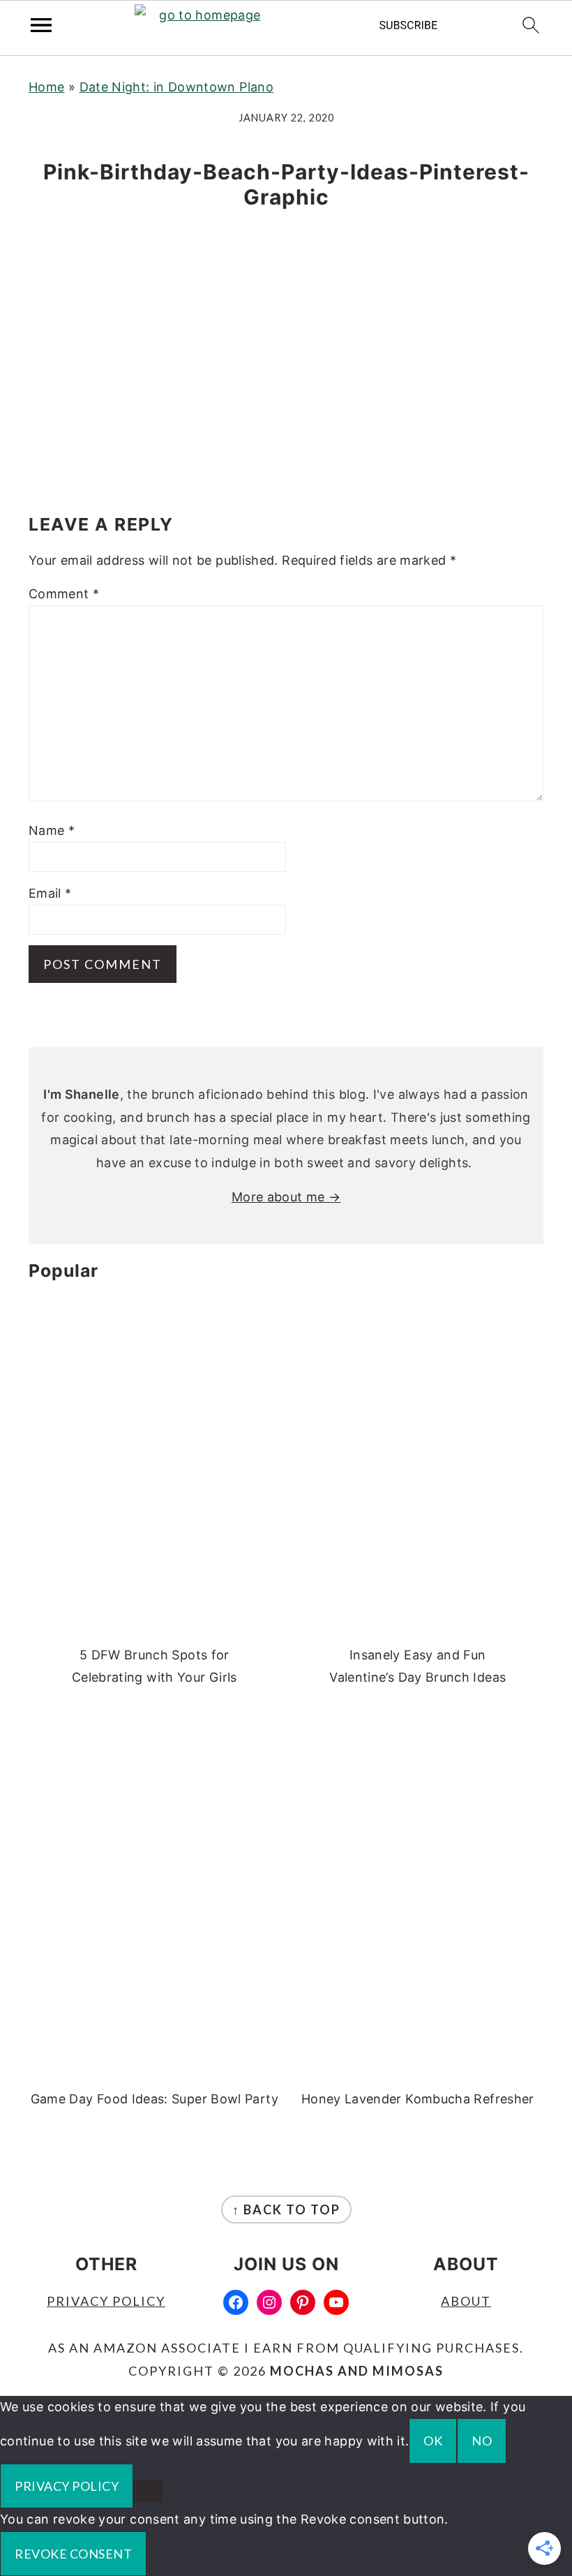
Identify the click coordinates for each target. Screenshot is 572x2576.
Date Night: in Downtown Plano (176, 87)
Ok (433, 2441)
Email (50, 893)
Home (46, 87)
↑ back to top (286, 2209)
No (482, 2441)
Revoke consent (73, 2554)
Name (52, 830)
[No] (148, 2491)
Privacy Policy (106, 2301)
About (466, 2301)
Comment (64, 594)
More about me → (286, 1197)
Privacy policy (67, 2486)
